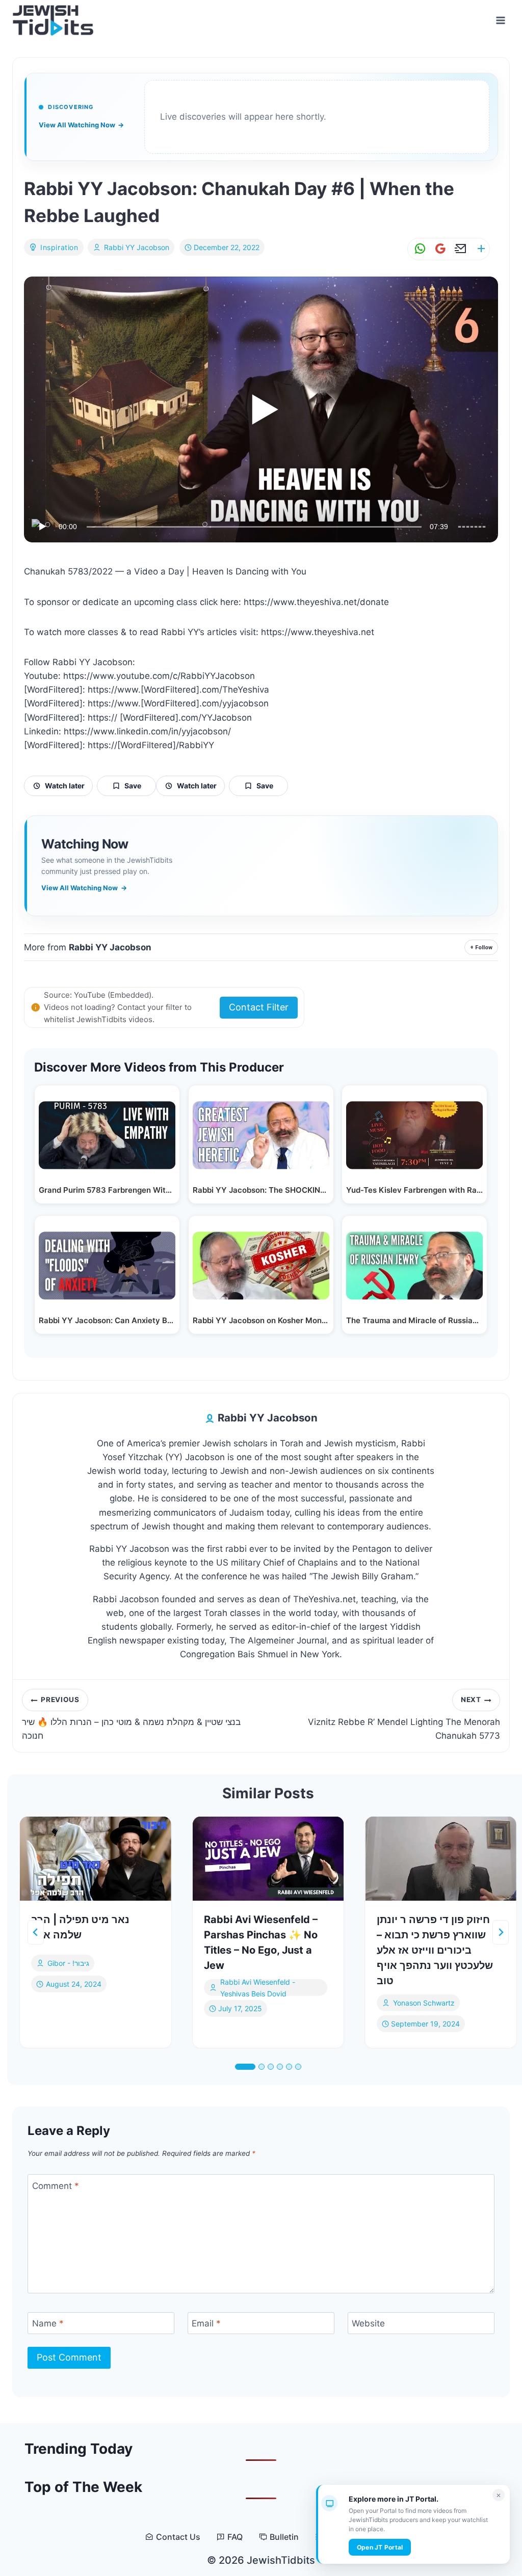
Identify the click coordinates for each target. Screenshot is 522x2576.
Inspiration (59, 247)
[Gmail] (438, 249)
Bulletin (284, 2537)
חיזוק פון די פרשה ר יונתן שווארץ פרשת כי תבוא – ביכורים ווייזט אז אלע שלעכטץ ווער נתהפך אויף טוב (435, 1950)
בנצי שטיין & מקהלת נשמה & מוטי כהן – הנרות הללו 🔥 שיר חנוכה (131, 1718)
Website (368, 2323)
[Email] (459, 249)
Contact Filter (259, 1007)
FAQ (235, 2537)
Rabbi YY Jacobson (137, 247)
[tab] (245, 2067)
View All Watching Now (81, 125)
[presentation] (96, 1859)
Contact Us (178, 2537)
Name (48, 2323)
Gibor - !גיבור (68, 1963)
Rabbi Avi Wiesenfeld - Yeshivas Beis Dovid (258, 1988)
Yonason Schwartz (424, 2003)
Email (206, 2323)
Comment (56, 2186)
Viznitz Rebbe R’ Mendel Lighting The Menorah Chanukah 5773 (404, 1718)
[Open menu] (500, 20)
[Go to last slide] (36, 1932)
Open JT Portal (380, 2547)
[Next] (501, 1932)
